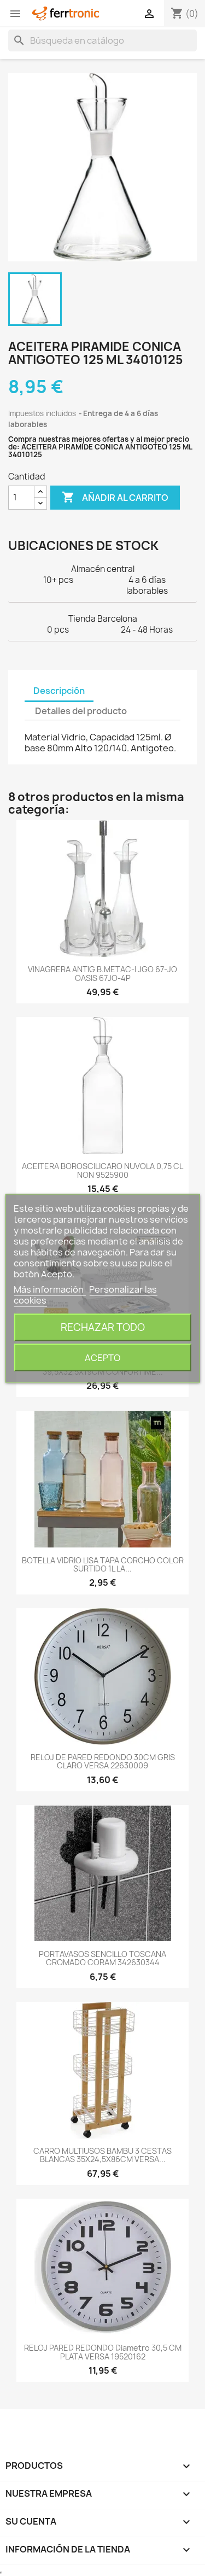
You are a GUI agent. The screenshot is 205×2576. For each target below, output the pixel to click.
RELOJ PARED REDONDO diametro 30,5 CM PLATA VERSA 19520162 (103, 2352)
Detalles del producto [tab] (81, 711)
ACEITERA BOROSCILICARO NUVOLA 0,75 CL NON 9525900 (102, 1170)
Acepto (102, 1357)
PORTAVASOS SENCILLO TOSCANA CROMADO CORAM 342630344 (102, 1958)
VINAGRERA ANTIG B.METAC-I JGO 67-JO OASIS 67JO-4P (102, 973)
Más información (49, 1289)
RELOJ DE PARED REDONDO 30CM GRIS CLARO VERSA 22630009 (103, 1761)
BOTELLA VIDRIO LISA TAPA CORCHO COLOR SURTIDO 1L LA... (103, 1564)
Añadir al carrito (115, 497)
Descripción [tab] (59, 691)
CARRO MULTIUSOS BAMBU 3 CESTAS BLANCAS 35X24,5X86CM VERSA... (102, 2155)
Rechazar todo (103, 1327)
